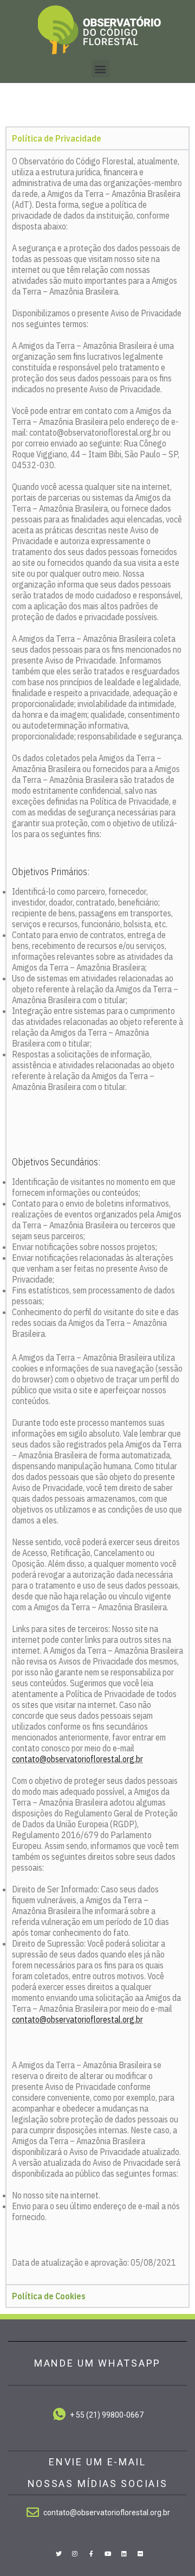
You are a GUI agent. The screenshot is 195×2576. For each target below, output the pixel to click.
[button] (100, 69)
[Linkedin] (124, 2553)
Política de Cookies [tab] (49, 2296)
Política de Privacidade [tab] (57, 138)
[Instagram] (75, 2553)
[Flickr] (140, 2553)
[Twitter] (58, 2553)
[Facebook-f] (91, 2553)
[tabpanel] (97, 1217)
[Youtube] (108, 2553)
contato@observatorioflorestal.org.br (77, 1759)
